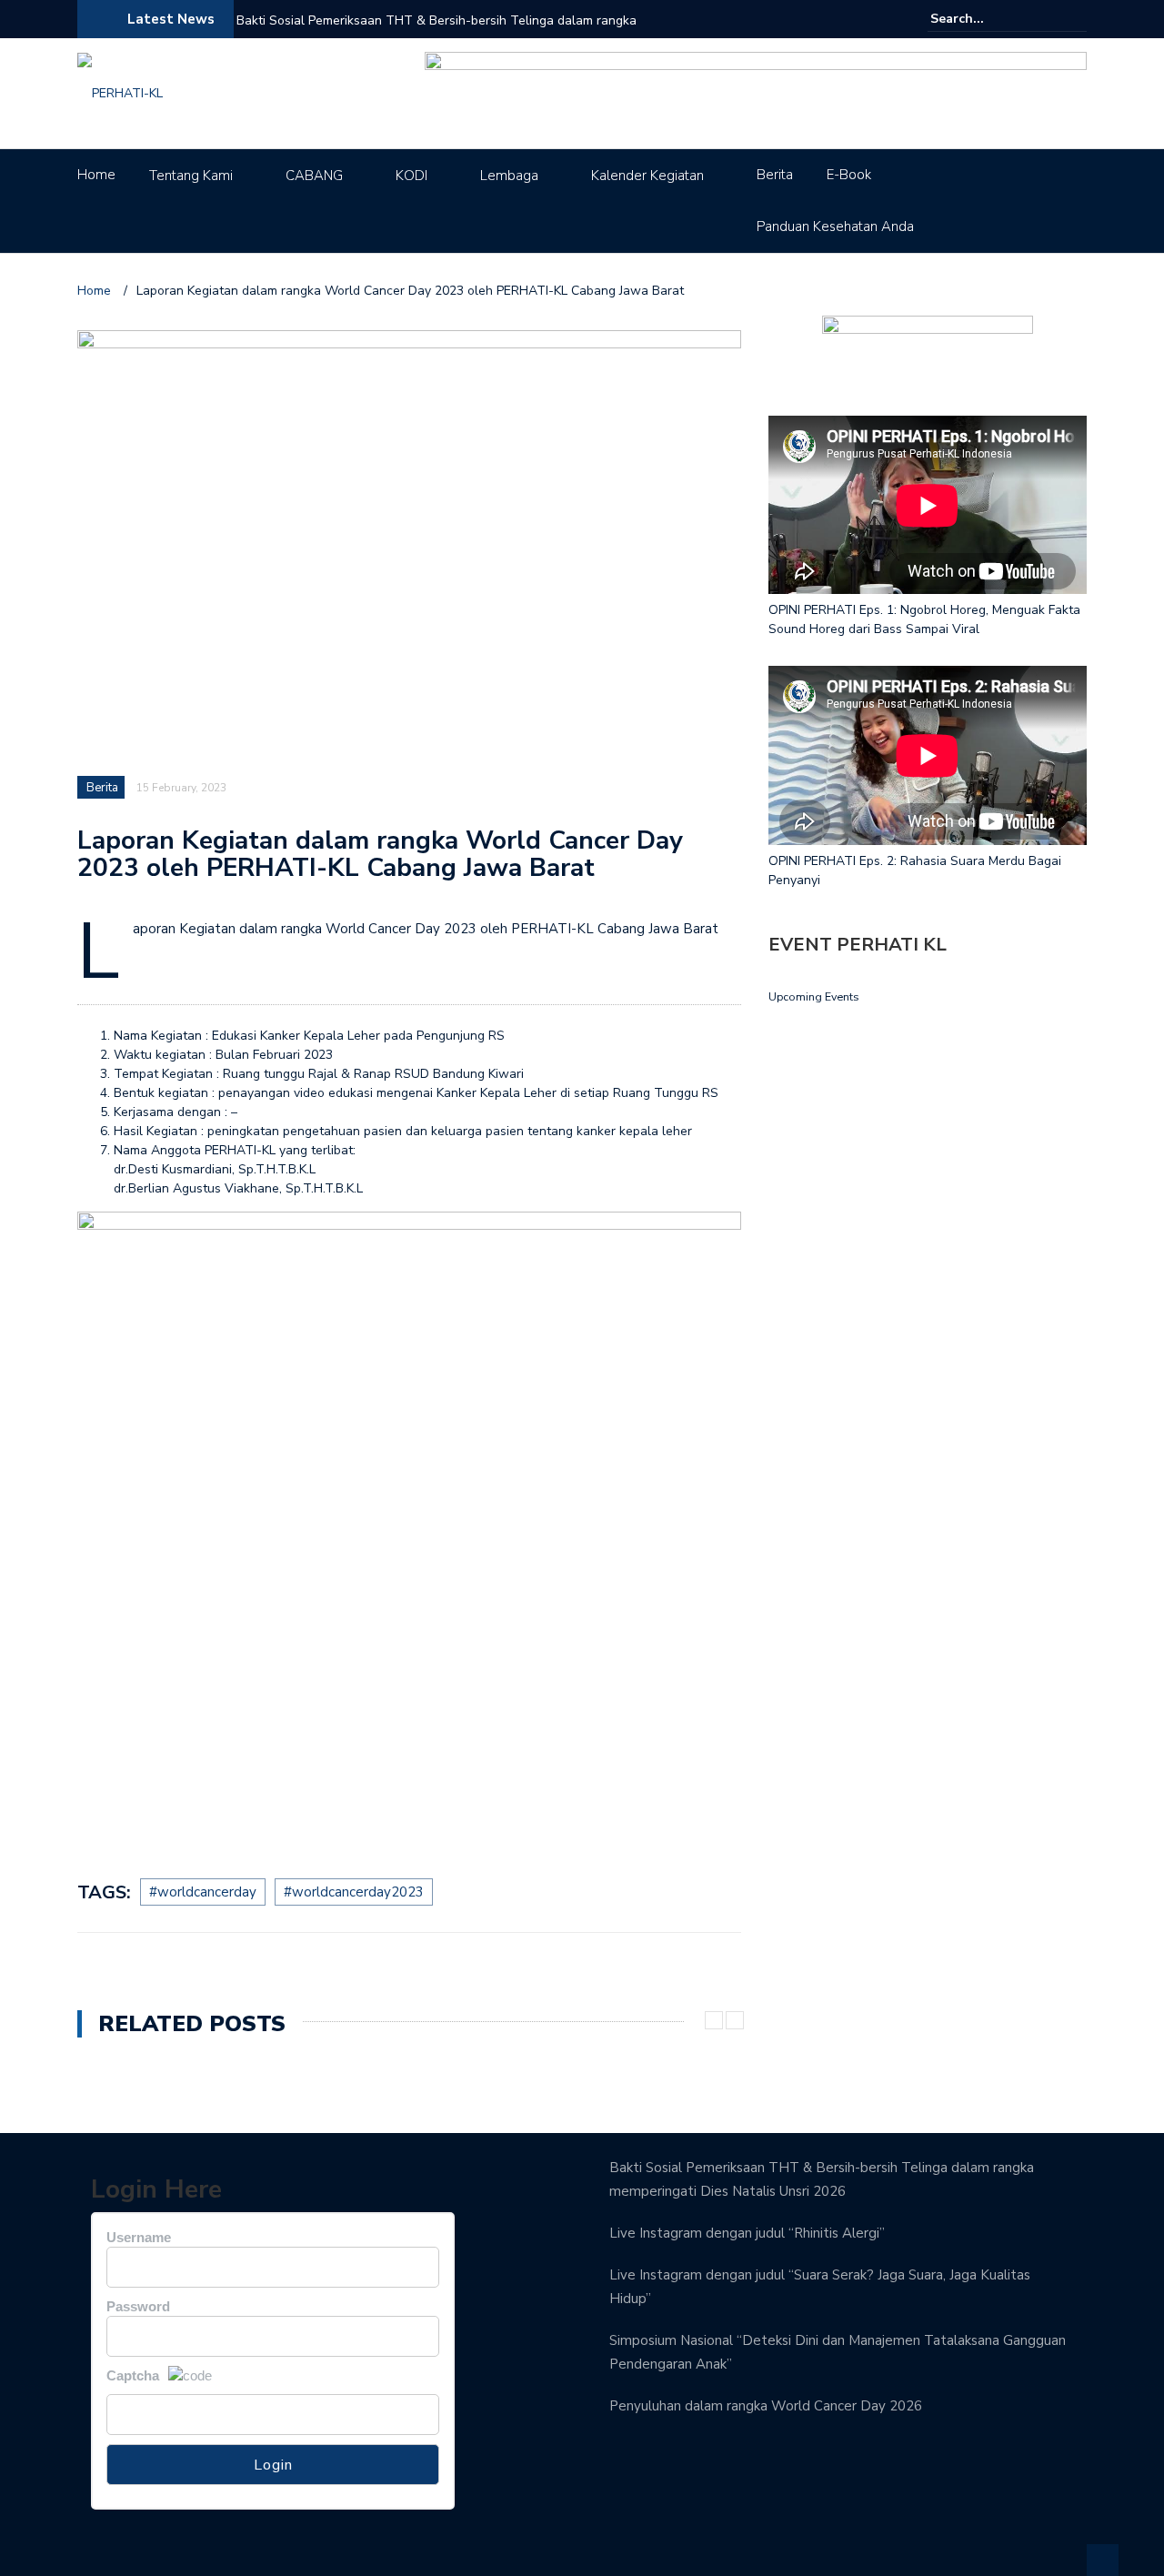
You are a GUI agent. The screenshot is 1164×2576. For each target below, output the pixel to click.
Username (139, 2237)
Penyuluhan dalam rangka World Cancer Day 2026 (766, 2406)
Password (138, 2306)
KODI (411, 176)
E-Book (849, 175)
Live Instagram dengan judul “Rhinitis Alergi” (747, 2233)
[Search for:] (986, 19)
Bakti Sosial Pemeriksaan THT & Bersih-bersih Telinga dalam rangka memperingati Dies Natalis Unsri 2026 (436, 32)
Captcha (133, 2375)
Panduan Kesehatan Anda (835, 226)
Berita (775, 175)
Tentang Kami (191, 176)
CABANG (314, 176)
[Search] (1075, 18)
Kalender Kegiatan (647, 176)
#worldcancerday (203, 1892)
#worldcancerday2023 (354, 1892)
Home (96, 175)
